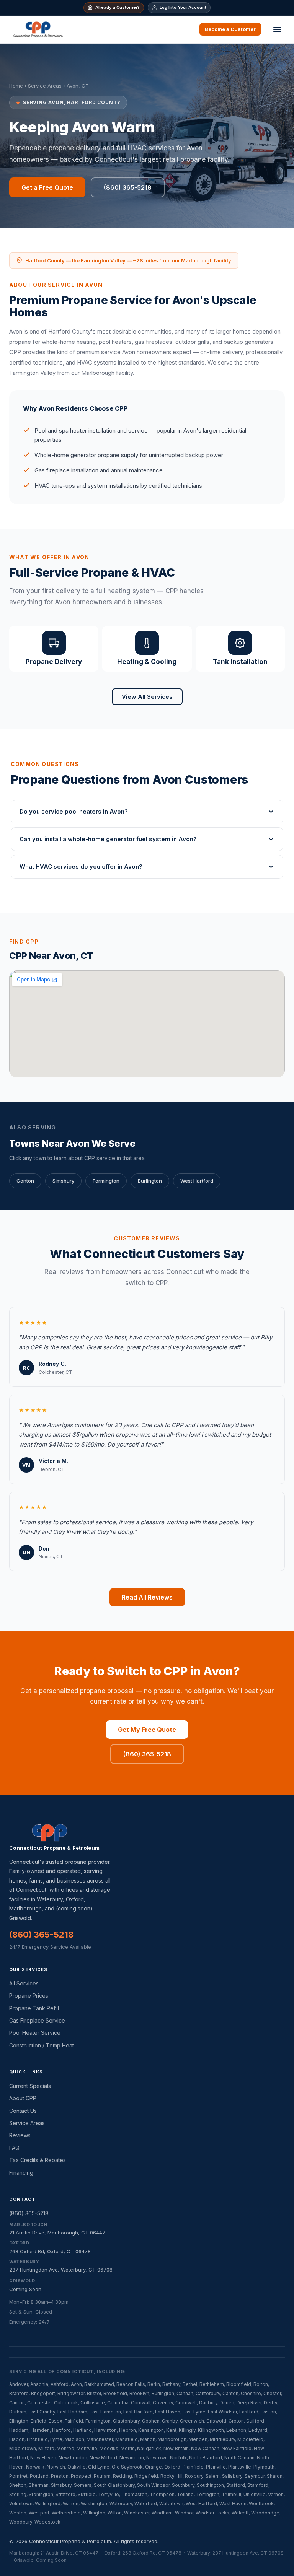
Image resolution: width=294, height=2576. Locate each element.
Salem (213, 2476)
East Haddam (72, 2412)
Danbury (208, 2403)
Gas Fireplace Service (37, 2020)
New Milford (103, 2458)
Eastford (249, 2412)
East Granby (42, 2412)
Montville (87, 2448)
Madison (74, 2439)
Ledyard (258, 2430)
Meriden (198, 2439)
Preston (60, 2476)
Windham (162, 2513)
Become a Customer (230, 29)
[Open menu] (277, 29)
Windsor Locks (212, 2513)
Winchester (137, 2513)
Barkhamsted (99, 2384)
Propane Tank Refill (34, 2008)
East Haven (168, 2412)
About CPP (23, 2098)
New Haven (43, 2458)
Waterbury (121, 2504)
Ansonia (39, 2384)
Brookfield (115, 2393)
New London (73, 2458)
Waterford (146, 2504)
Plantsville (240, 2467)
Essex (56, 2421)
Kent (171, 2430)
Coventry (163, 2403)
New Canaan (205, 2448)
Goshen (151, 2421)
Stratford (65, 2494)
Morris (128, 2448)
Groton (236, 2421)
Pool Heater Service (35, 2033)
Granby (170, 2421)
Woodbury (21, 2522)
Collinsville (93, 2403)
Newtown (157, 2458)
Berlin (154, 2384)
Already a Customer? (118, 7)
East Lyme (194, 2412)
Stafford (236, 2485)
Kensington (151, 2430)
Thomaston (134, 2494)
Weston (18, 2513)
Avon (76, 2384)
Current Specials (30, 2086)
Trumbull (231, 2494)
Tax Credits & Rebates (38, 2160)
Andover (19, 2384)
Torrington (208, 2494)
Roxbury (194, 2476)
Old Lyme (99, 2467)
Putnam (102, 2476)
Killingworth (211, 2430)
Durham (18, 2412)
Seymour (255, 2476)
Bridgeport (43, 2393)
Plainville (216, 2467)
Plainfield (193, 2467)
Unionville (255, 2494)
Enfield (38, 2421)
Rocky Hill (171, 2476)
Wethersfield (66, 2513)
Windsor (184, 2513)
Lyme (56, 2439)
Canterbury (208, 2393)
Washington (94, 2504)
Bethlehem (212, 2384)
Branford (19, 2393)
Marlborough (172, 2439)
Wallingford (48, 2504)
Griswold (216, 2421)
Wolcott (240, 2513)
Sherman (39, 2485)
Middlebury (222, 2439)
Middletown (23, 2448)
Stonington (41, 2494)
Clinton (17, 2403)
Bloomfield (239, 2384)
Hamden (40, 2430)
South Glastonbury (114, 2485)
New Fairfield (237, 2448)
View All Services (147, 697)
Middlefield (250, 2439)
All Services (24, 1983)
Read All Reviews (147, 1597)
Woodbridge (265, 2513)
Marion (148, 2439)
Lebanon (236, 2430)
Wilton (115, 2513)
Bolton (261, 2384)
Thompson (162, 2494)
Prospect (81, 2476)
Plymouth (264, 2467)
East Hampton (105, 2412)
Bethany (171, 2384)
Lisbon (17, 2439)
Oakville (77, 2467)
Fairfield (74, 2421)
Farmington (106, 1181)
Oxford (172, 2467)
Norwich (56, 2467)
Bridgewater (71, 2393)
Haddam (19, 2430)
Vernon (276, 2494)
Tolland (185, 2494)
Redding (122, 2476)
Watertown (171, 2504)
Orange (154, 2467)
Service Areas (45, 86)
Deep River (249, 2403)
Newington (132, 2458)
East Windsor (222, 2412)
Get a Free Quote (47, 187)
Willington (94, 2513)
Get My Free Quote (147, 1730)
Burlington (150, 1181)
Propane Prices (29, 1996)
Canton (25, 1181)
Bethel (190, 2384)
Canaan (185, 2393)
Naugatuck (149, 2448)
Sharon (275, 2476)
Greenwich (192, 2421)
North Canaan (239, 2458)
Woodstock (47, 2522)
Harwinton (105, 2430)
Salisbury (232, 2476)
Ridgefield (146, 2476)
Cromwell (186, 2403)
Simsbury (63, 1181)
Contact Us (23, 2111)
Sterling (18, 2494)
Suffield (87, 2494)
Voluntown (21, 2504)
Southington (210, 2485)
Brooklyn (139, 2393)
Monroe (65, 2448)
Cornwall (141, 2403)
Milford (46, 2448)
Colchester (39, 2403)
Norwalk (35, 2467)
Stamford (258, 2485)
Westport (39, 2513)
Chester (272, 2393)
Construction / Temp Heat (42, 2045)
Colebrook (66, 2403)
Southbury (183, 2485)
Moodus (109, 2448)
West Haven (233, 2504)
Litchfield (37, 2439)
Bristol (94, 2393)
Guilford (255, 2421)
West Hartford (197, 1181)
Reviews (20, 2135)
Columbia (118, 2403)
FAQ (14, 2148)
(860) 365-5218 (128, 187)
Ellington (19, 2421)
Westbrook (261, 2504)
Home (16, 86)
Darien (227, 2403)
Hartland (82, 2430)
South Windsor (153, 2485)
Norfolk (178, 2458)
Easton (268, 2412)
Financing (21, 2173)
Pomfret (18, 2476)
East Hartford (138, 2412)
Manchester (100, 2439)
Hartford (61, 2430)
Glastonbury (126, 2421)
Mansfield (127, 2439)
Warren (71, 2504)
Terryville (109, 2494)
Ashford (60, 2384)
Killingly (187, 2430)
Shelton (18, 2485)
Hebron (127, 2430)
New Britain (176, 2448)
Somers (83, 2485)
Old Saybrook (127, 2467)
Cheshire (251, 2393)
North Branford (206, 2458)
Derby (270, 2403)
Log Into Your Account (183, 7)
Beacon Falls (131, 2384)
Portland (39, 2476)
